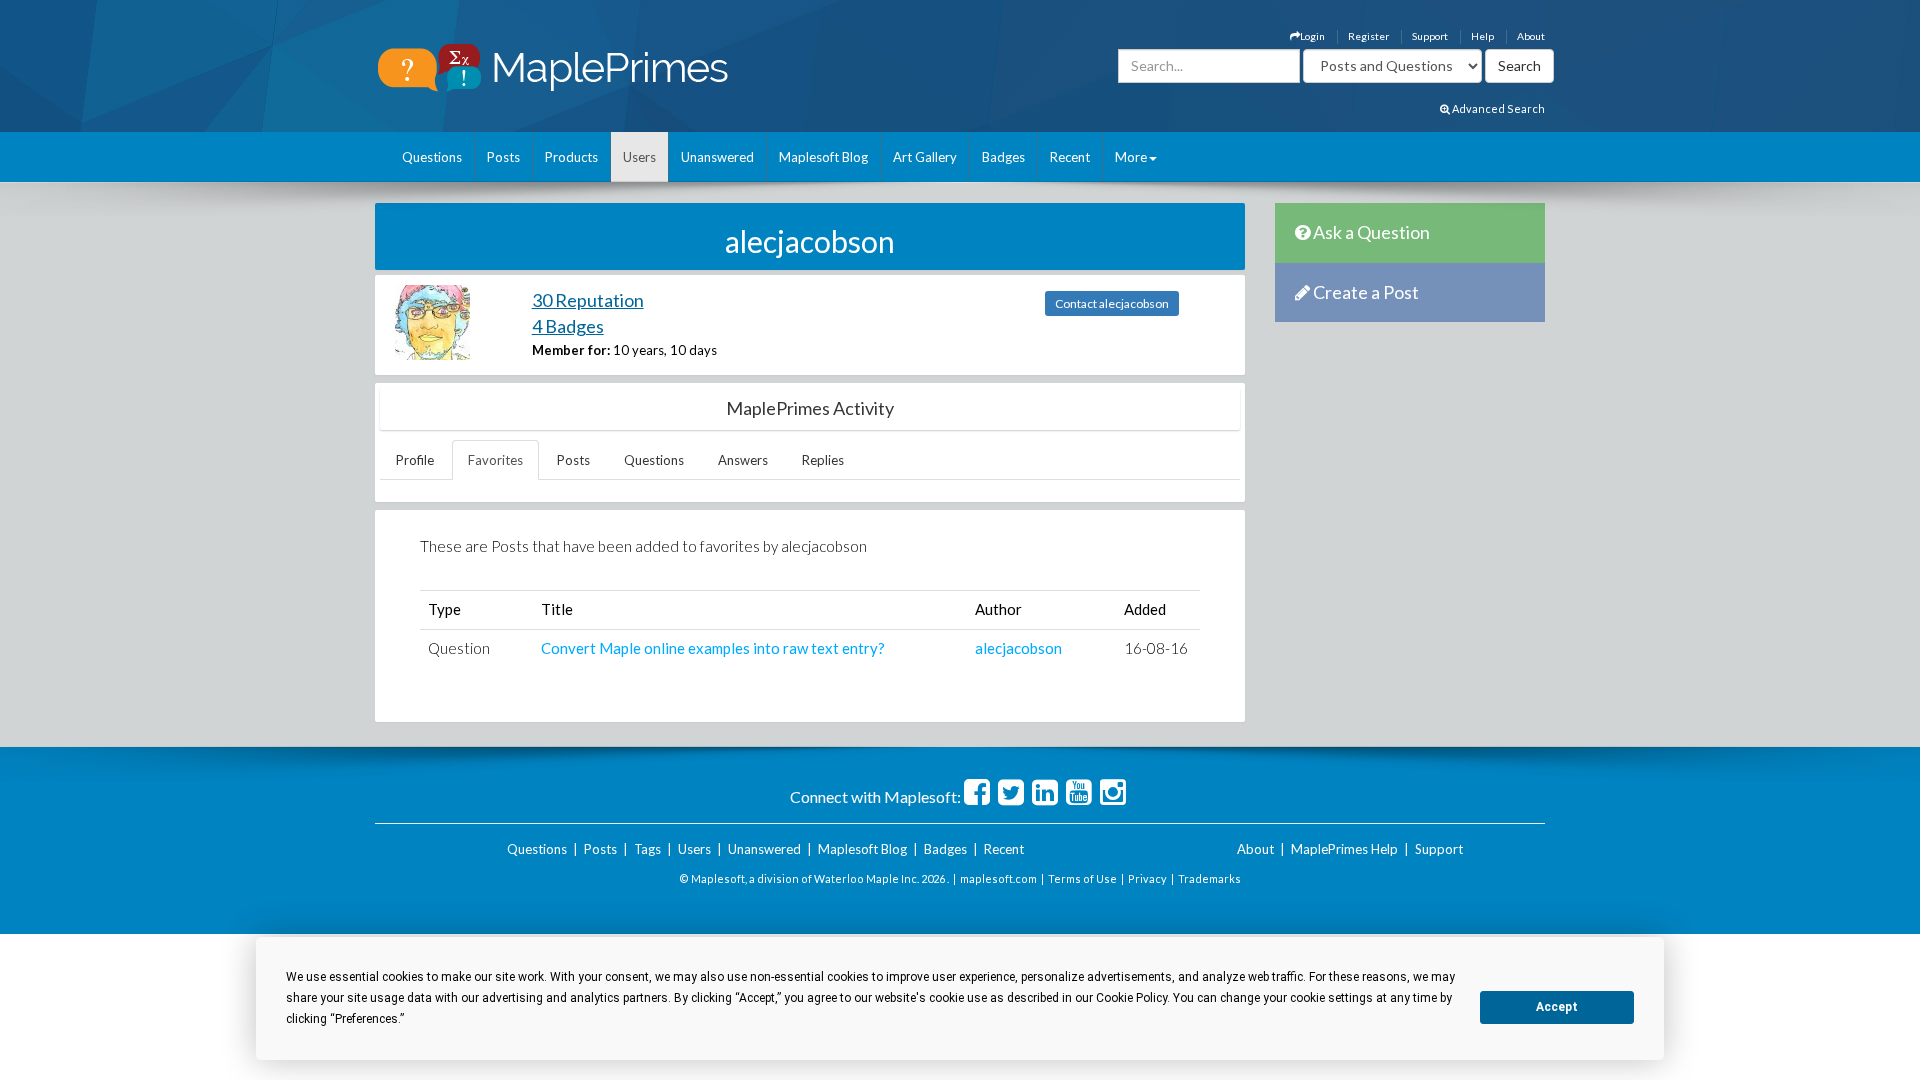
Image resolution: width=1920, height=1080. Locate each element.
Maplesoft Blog (823, 157)
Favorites (495, 460)
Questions (432, 157)
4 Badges (568, 326)
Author (998, 609)
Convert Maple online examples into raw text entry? (713, 648)
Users (639, 157)
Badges (1003, 157)
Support (1430, 36)
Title (557, 609)
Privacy (1147, 878)
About (1531, 36)
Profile (415, 460)
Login (1312, 36)
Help (1482, 36)
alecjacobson (1018, 648)
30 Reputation (588, 300)
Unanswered (717, 157)
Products (571, 157)
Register (1368, 36)
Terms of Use (1082, 878)
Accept (1557, 1007)
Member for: (571, 350)
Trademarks (1209, 878)
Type (444, 609)
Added (1145, 609)
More (1131, 157)
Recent (1070, 157)
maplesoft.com (998, 878)
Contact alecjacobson (1112, 303)
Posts (503, 157)
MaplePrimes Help (1344, 849)
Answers (743, 460)
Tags (647, 849)
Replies (823, 460)
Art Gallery (925, 157)
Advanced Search (1497, 108)
